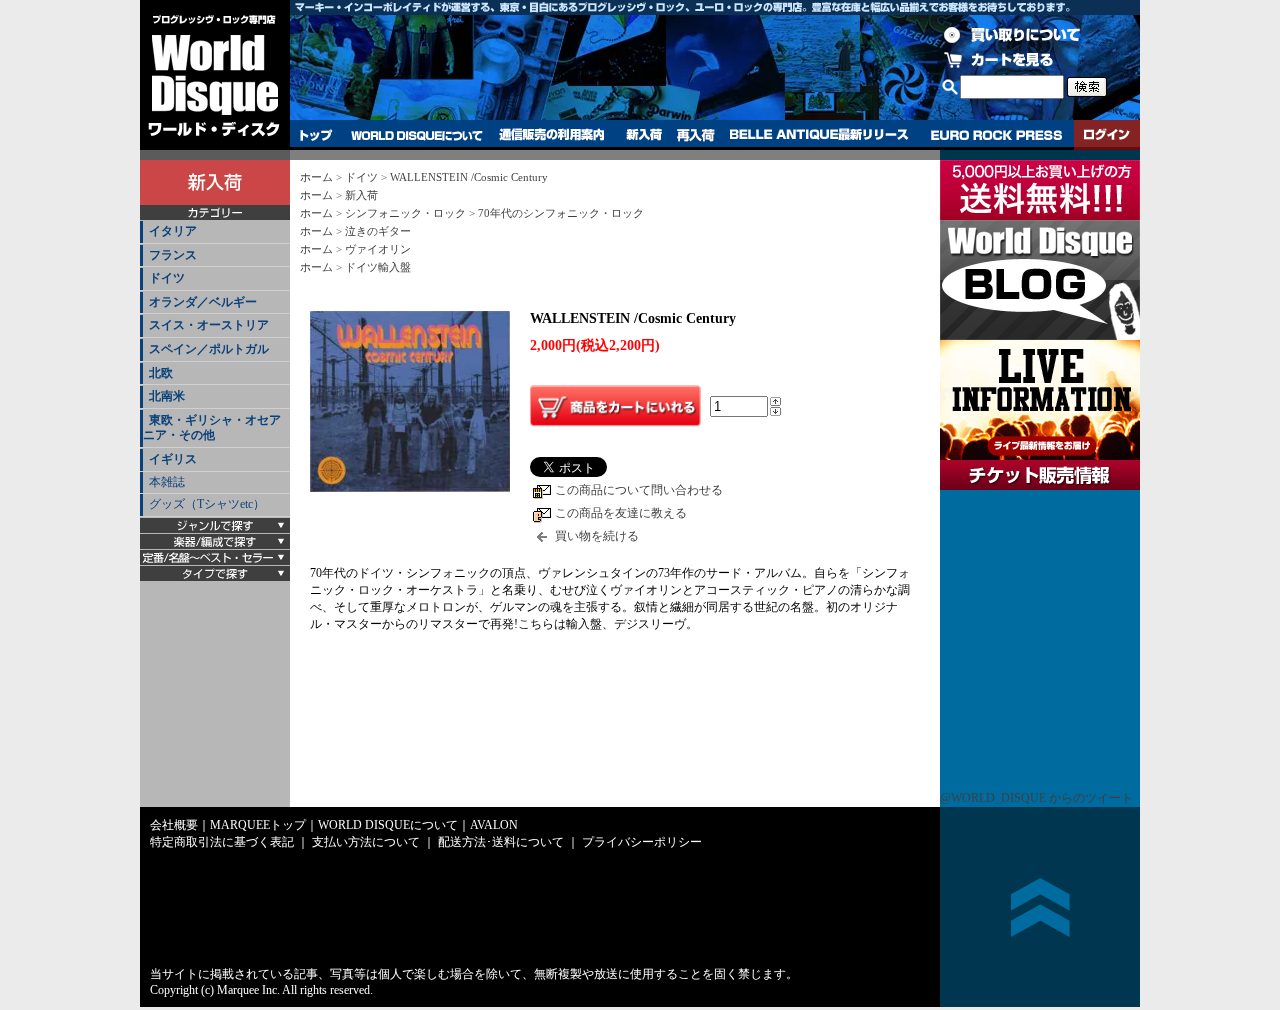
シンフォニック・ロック (405, 213)
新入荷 (644, 135)
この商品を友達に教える (621, 513)
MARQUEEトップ (258, 825)
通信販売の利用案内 (551, 135)
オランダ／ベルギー (203, 302)
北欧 (161, 373)
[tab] (215, 232)
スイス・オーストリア (209, 325)
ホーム (316, 177)
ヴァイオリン (378, 249)
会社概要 (174, 825)
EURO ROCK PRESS (996, 135)
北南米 (167, 396)
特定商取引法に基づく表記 (222, 842)
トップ (316, 135)
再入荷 (696, 135)
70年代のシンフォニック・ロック (561, 213)
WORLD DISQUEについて (416, 135)
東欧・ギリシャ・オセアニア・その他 (212, 428)
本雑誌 (167, 482)
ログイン (1107, 135)
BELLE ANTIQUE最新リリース (819, 135)
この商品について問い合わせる (639, 490)
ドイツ (167, 278)
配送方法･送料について (501, 842)
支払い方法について (366, 842)
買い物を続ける (597, 536)
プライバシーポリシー (642, 842)
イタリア (173, 231)
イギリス (173, 459)
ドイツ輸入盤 (378, 267)
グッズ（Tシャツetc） (207, 504)
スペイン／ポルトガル (209, 349)
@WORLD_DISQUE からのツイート (1036, 798)
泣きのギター (378, 231)
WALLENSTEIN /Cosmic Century (469, 177)
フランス (173, 255)
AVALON (494, 825)
